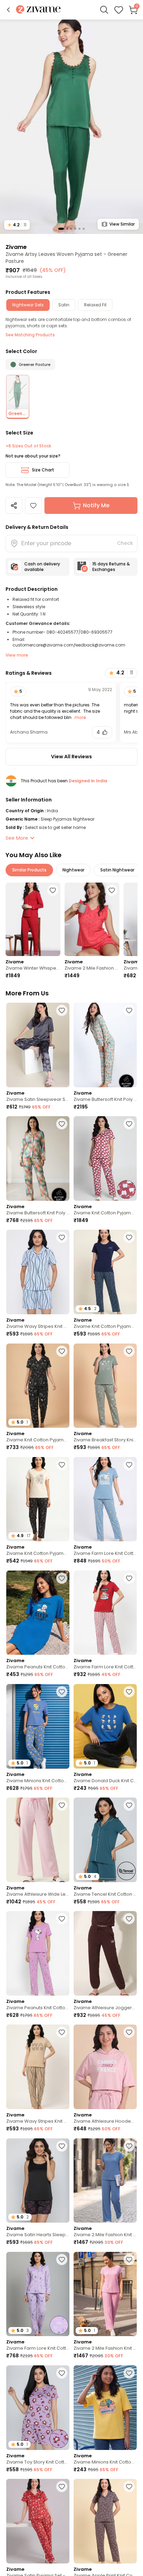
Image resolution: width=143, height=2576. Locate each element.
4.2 (17, 225)
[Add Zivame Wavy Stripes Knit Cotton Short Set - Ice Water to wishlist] (62, 1237)
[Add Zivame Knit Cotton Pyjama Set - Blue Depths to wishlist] (129, 1237)
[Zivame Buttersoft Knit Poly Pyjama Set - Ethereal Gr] (38, 1158)
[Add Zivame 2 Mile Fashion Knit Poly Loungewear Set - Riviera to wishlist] (129, 2146)
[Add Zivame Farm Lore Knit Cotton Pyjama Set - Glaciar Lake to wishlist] (129, 1465)
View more (17, 655)
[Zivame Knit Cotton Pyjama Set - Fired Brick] (105, 1158)
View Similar (122, 224)
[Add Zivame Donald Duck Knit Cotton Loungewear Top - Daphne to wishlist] (129, 1692)
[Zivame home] (38, 10)
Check (125, 543)
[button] (8, 10)
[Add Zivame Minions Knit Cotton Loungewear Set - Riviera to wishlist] (62, 1692)
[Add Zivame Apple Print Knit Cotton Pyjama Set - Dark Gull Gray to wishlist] (129, 2487)
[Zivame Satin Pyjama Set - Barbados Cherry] (38, 2521)
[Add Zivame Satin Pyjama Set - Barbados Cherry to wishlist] (62, 2487)
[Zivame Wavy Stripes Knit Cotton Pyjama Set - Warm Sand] (38, 2067)
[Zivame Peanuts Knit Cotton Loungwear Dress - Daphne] (38, 1613)
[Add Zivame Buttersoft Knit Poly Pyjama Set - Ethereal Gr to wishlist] (62, 1124)
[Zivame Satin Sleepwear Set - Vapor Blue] (38, 1045)
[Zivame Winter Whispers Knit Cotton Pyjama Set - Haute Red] (33, 919)
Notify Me (96, 505)
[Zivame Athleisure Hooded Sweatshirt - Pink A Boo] (105, 2067)
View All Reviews (71, 757)
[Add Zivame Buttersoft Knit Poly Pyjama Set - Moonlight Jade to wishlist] (129, 1010)
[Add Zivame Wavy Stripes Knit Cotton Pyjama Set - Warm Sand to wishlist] (62, 2032)
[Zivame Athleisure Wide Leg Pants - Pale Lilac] (38, 1840)
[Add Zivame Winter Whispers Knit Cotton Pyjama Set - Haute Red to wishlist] (53, 890)
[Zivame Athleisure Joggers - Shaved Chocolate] (105, 1953)
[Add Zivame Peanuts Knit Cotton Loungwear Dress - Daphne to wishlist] (62, 1578)
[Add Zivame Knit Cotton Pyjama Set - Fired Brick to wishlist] (129, 1124)
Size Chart (43, 470)
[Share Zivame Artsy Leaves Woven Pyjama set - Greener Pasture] (14, 506)
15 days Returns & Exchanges (111, 567)
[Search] (104, 10)
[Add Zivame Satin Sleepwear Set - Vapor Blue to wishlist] (62, 1010)
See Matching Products (30, 335)
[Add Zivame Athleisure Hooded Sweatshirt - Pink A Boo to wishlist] (129, 2032)
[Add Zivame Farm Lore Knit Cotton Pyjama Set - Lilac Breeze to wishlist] (62, 2260)
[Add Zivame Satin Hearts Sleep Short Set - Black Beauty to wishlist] (62, 2146)
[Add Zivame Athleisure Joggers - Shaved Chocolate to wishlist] (129, 1919)
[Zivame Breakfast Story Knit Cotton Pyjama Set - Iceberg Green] (105, 1386)
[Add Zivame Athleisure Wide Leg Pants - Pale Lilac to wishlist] (62, 1805)
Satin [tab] (64, 305)
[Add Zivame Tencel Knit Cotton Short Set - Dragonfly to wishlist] (129, 1805)
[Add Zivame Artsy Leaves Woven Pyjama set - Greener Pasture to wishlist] (33, 506)
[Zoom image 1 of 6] (71, 126)
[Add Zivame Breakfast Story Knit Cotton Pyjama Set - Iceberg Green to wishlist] (129, 1351)
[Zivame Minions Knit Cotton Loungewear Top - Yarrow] (105, 2408)
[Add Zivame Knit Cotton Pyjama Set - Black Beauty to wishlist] (62, 1465)
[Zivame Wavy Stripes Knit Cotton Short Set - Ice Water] (38, 1272)
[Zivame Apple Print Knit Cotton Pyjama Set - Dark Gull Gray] (105, 2521)
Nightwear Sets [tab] (28, 305)
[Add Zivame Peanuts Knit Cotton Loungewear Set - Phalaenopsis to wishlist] (62, 1919)
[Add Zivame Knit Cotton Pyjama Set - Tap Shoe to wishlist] (62, 1351)
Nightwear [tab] (73, 870)
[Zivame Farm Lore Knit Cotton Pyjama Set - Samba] (105, 1613)
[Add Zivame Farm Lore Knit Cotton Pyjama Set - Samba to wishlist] (129, 1578)
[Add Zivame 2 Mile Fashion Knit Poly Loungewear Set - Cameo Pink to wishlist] (129, 2260)
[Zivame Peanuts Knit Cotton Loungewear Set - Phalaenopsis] (38, 1953)
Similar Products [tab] (29, 870)
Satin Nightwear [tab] (117, 870)
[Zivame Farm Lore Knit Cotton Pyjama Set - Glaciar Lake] (105, 1499)
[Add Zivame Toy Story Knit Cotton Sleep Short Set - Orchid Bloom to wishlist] (62, 2373)
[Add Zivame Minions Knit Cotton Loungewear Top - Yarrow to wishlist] (129, 2373)
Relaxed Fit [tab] (95, 305)
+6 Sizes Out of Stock (28, 446)
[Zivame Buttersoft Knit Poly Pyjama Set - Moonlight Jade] (105, 1045)
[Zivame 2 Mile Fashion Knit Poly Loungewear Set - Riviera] (105, 2181)
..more (79, 717)
